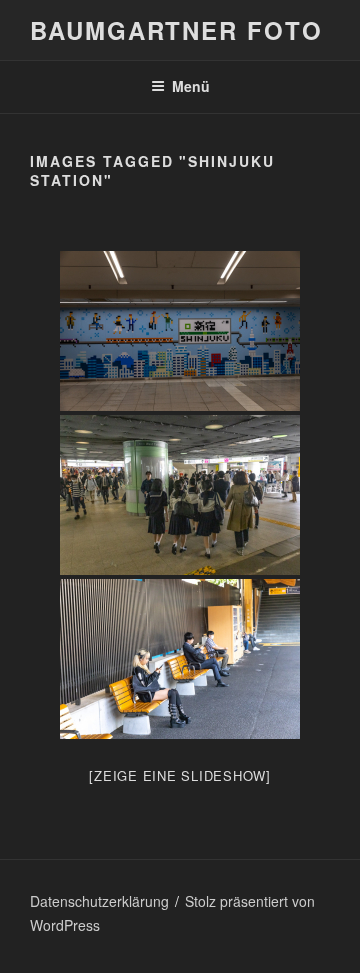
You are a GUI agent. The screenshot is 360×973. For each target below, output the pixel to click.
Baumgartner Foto (176, 30)
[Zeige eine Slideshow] (180, 775)
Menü (191, 86)
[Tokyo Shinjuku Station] (180, 331)
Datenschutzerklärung (99, 901)
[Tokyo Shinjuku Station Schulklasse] (180, 495)
